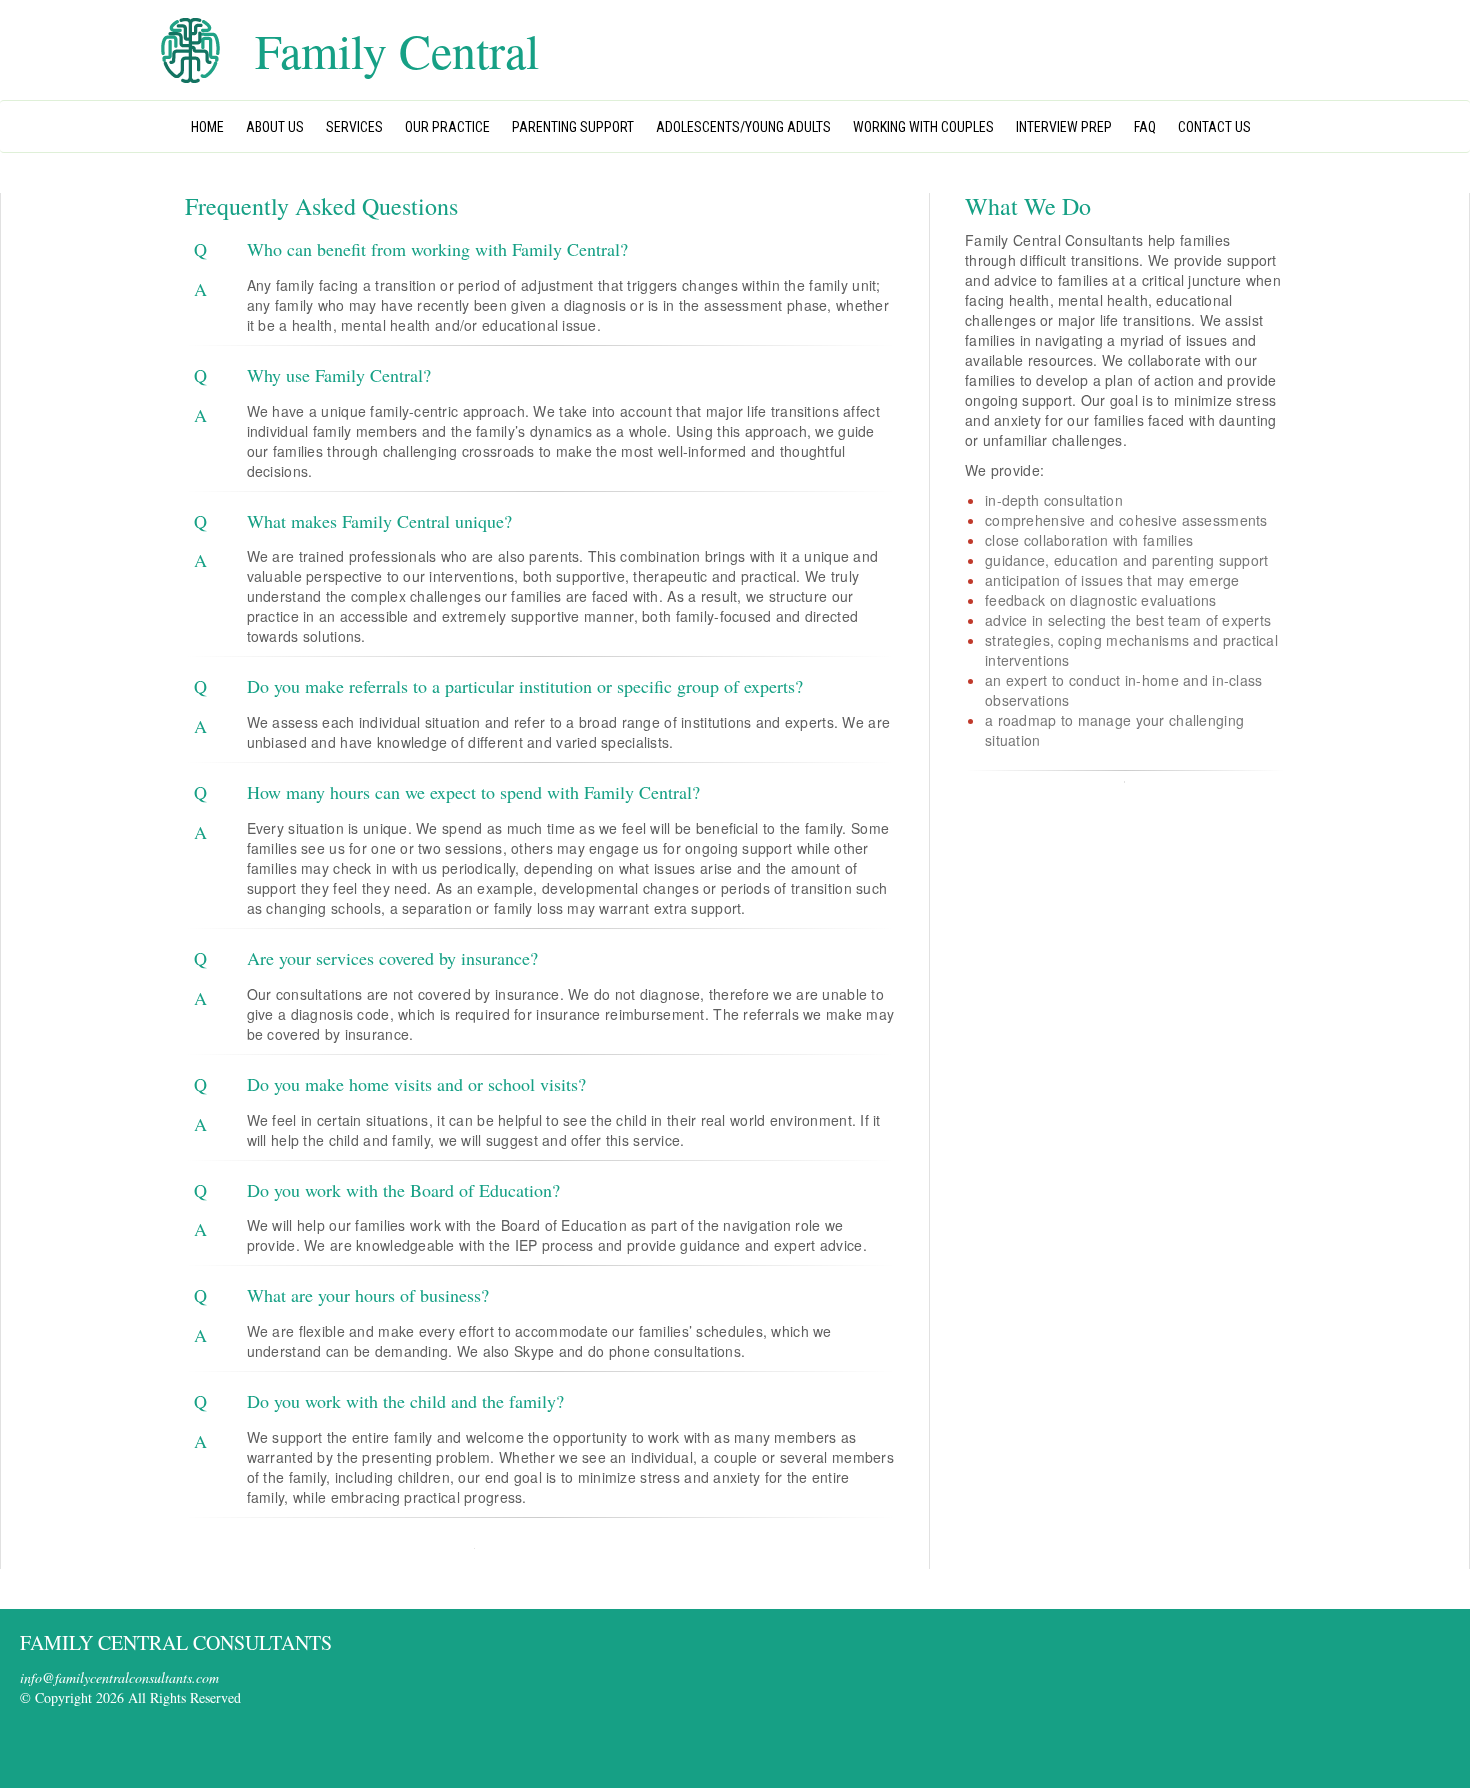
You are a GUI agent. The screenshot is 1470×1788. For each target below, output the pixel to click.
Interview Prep (1064, 127)
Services (354, 127)
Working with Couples (923, 127)
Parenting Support (573, 127)
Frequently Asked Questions (321, 206)
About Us (275, 127)
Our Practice (447, 127)
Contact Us (1214, 127)
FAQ (1145, 127)
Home (207, 127)
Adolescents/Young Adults (743, 127)
